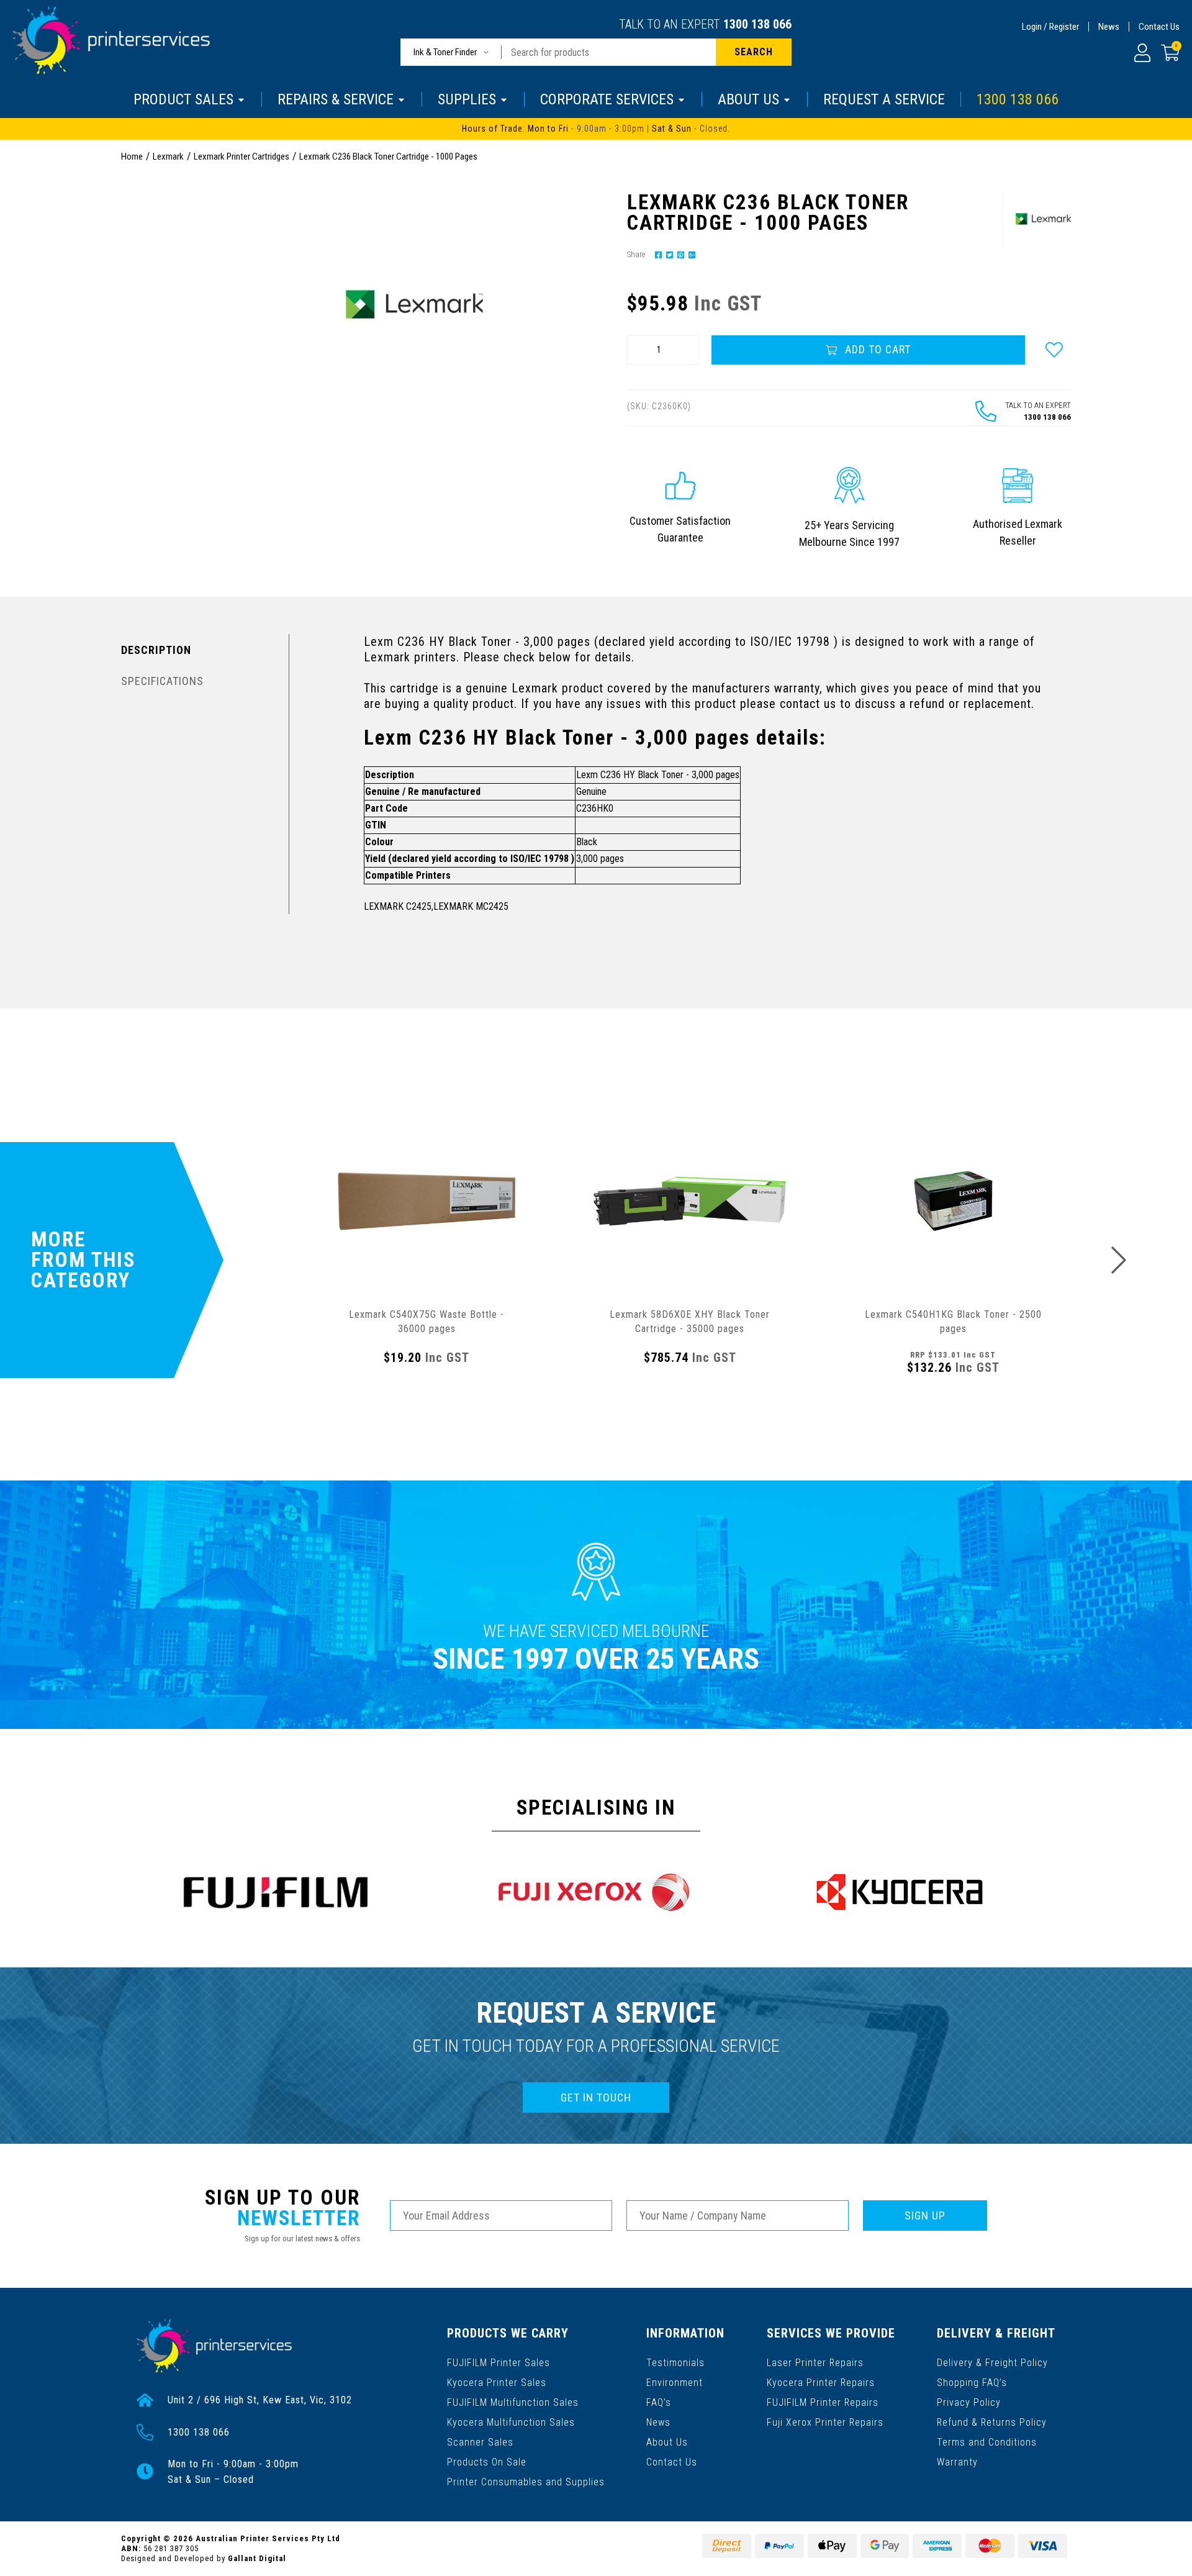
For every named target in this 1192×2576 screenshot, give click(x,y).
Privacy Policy (969, 2402)
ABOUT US (748, 99)
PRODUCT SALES (183, 99)
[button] (1054, 350)
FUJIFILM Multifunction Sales (513, 2402)
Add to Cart (876, 349)
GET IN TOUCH (596, 2098)
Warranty (957, 2462)
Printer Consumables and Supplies (526, 2482)
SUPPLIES (467, 99)
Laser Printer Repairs (815, 2363)
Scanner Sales (480, 2442)
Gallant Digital (257, 2558)
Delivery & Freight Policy (992, 2363)
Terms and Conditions (987, 2442)
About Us (667, 2442)
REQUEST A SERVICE (884, 99)
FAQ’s (659, 2402)
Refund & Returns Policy (992, 2422)
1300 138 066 (757, 24)
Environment (675, 2383)
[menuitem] (657, 254)
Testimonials (675, 2363)
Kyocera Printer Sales (497, 2383)
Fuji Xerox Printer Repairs (825, 2422)
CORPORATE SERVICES (607, 99)
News (1109, 27)
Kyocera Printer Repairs (821, 2383)
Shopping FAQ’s (972, 2383)
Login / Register (1050, 27)
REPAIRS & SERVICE (336, 99)
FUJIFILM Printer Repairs (823, 2402)
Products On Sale (487, 2462)
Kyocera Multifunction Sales (511, 2422)
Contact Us (1159, 27)
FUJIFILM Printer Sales (499, 2363)
